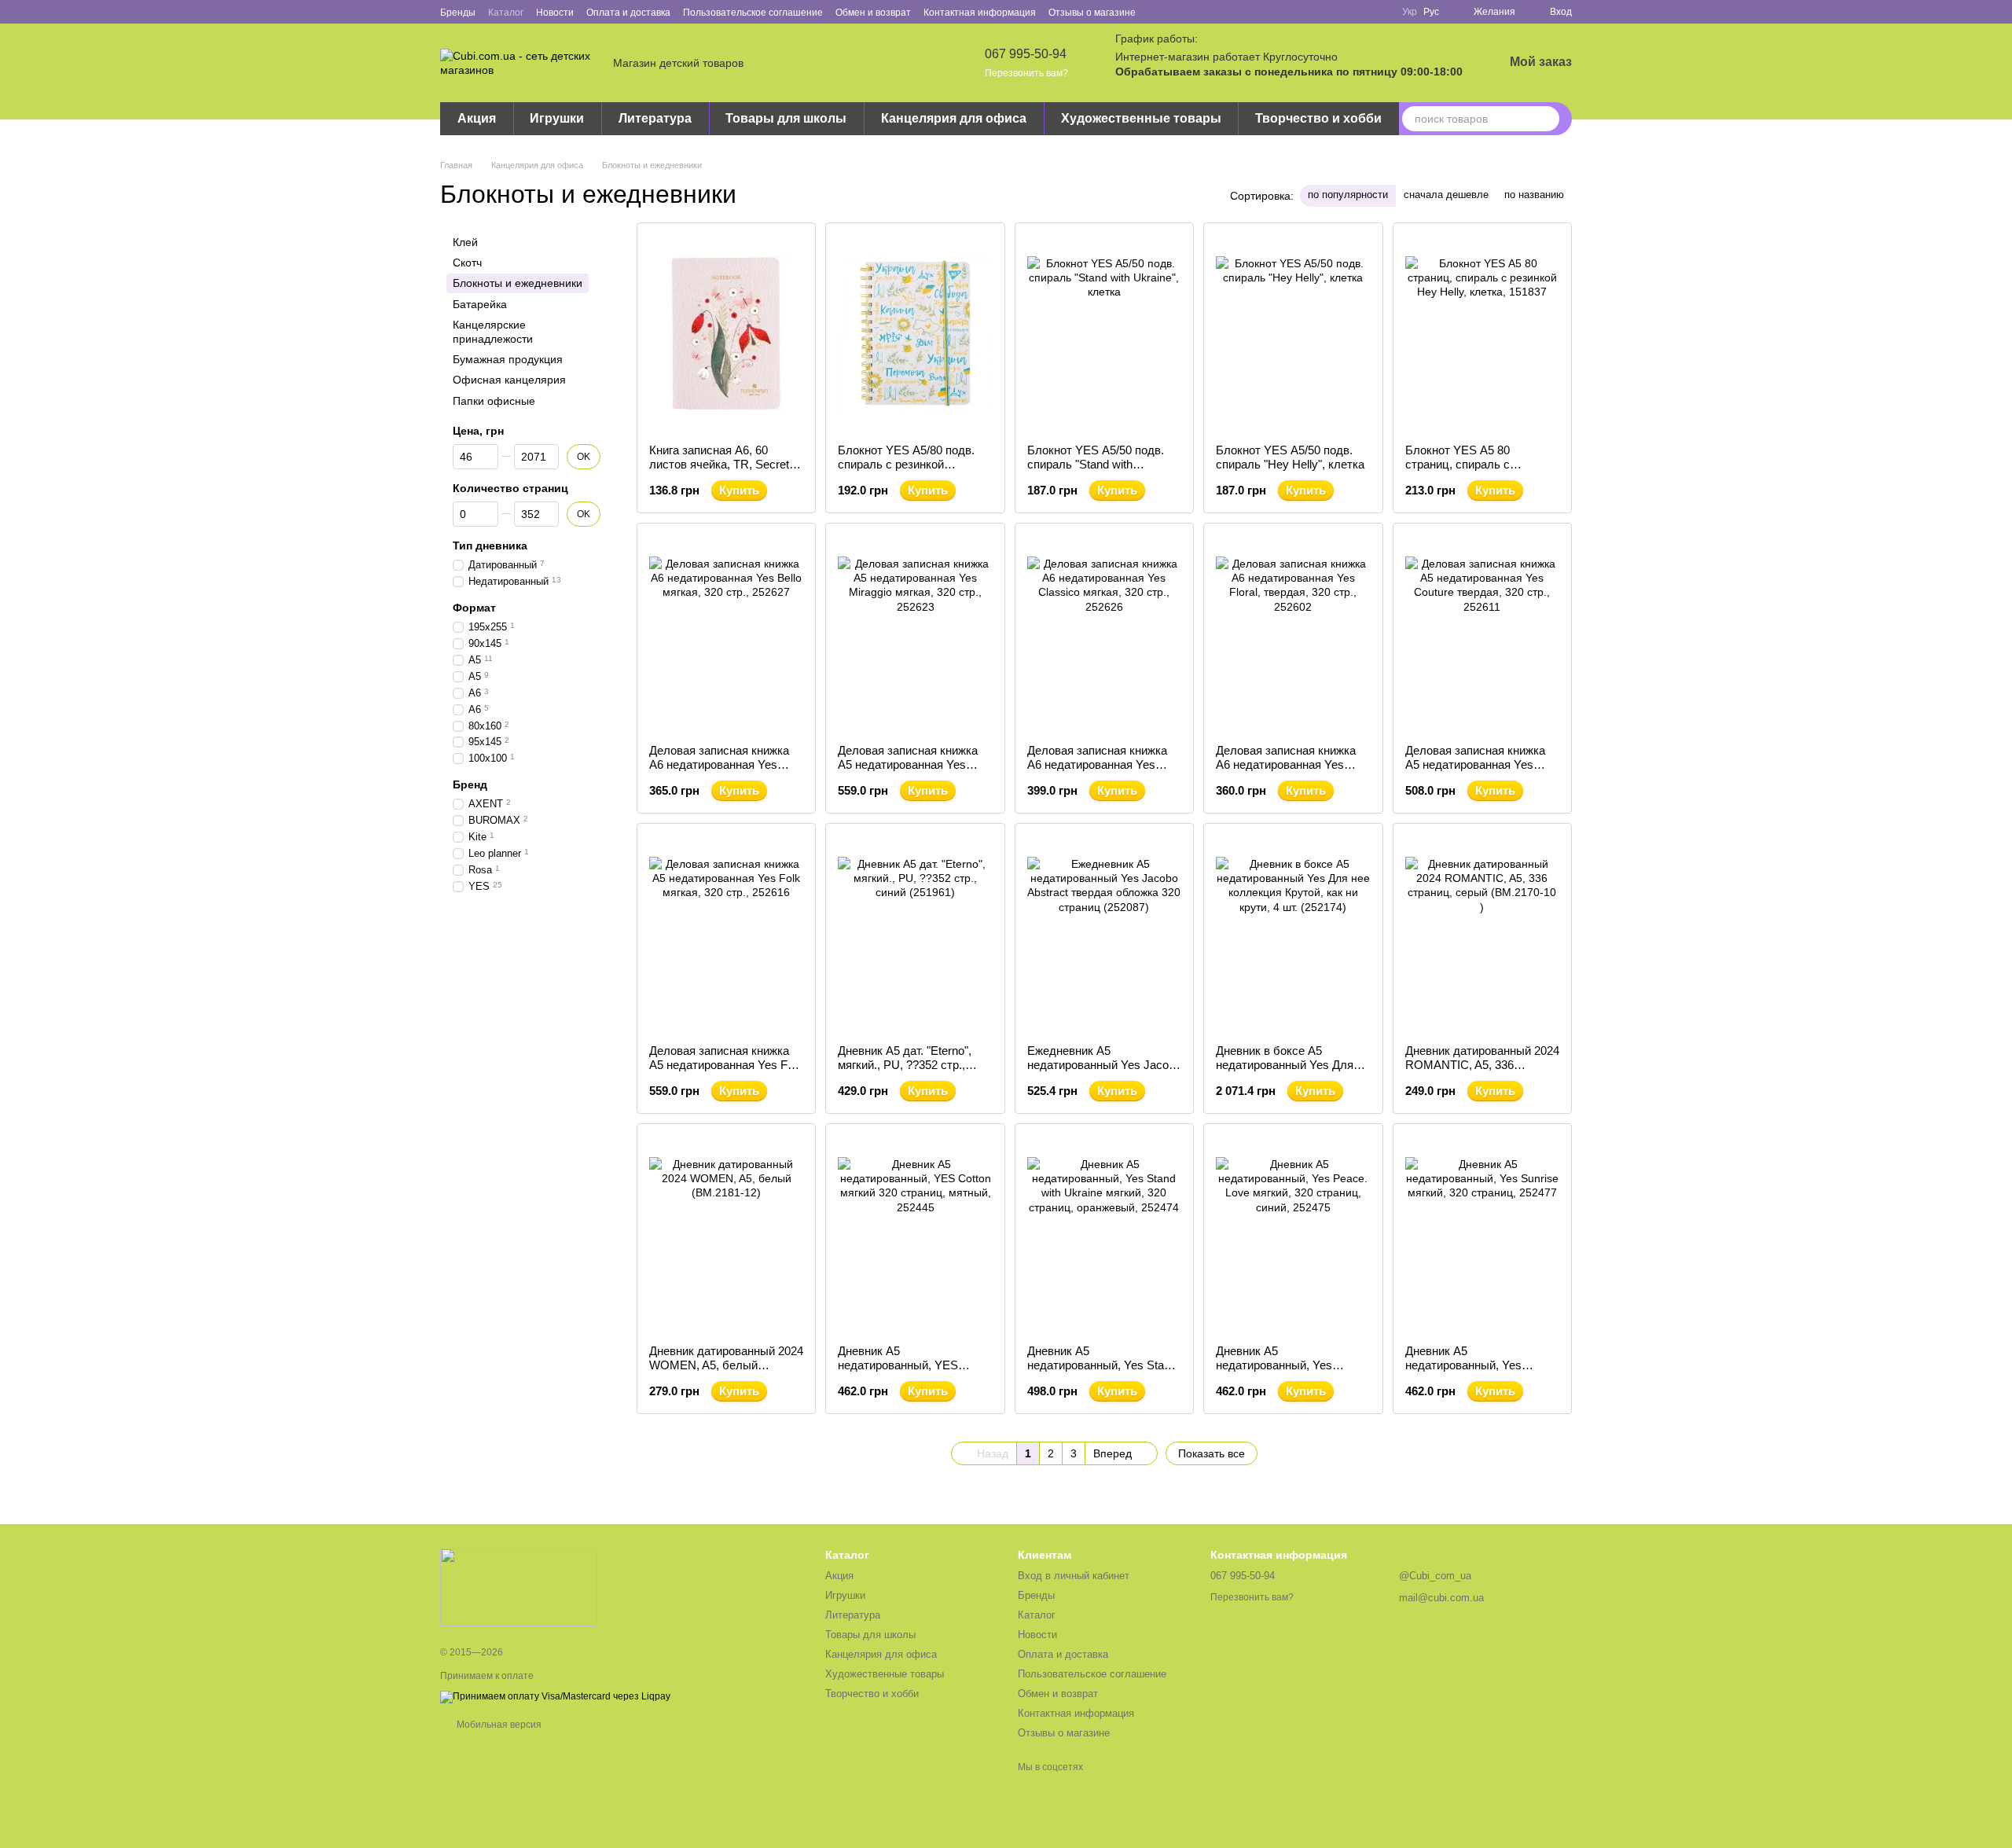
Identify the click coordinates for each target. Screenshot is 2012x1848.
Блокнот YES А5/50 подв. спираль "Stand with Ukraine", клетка (1096, 464)
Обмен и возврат (873, 13)
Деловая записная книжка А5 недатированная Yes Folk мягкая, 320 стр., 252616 (726, 1065)
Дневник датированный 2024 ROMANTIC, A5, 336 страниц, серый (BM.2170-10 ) (1482, 1072)
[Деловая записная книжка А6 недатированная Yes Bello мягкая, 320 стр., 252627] (726, 634)
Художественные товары (1141, 118)
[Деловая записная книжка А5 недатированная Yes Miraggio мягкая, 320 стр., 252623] (915, 634)
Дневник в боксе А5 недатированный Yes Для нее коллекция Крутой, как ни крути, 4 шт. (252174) (1288, 1072)
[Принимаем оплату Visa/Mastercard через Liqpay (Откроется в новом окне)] (555, 1696)
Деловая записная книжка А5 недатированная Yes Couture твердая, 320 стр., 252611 (1476, 772)
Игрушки (557, 118)
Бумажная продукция (508, 359)
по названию (1534, 195)
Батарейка (480, 304)
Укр (1410, 12)
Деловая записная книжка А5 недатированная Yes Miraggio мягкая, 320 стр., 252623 (908, 772)
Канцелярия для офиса (954, 118)
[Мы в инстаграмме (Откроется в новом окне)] (1195, 12)
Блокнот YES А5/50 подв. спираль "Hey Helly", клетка (1290, 457)
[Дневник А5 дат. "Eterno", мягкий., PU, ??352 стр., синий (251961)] (915, 934)
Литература (655, 118)
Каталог (506, 13)
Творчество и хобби (1318, 118)
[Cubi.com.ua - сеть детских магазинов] (519, 1586)
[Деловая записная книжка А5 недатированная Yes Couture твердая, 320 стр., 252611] (1482, 634)
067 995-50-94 (1026, 54)
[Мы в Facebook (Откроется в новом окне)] (1158, 12)
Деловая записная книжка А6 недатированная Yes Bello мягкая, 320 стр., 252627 (719, 772)
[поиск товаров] (1547, 119)
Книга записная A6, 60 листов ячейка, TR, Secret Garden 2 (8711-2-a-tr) (719, 464)
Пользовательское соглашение (753, 13)
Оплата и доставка (628, 13)
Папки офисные (494, 401)
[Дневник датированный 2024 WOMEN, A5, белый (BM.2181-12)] (726, 1234)
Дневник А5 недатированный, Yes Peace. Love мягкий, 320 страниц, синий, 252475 (1280, 1372)
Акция (477, 118)
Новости (555, 13)
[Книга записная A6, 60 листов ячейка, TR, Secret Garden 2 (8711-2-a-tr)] (726, 333)
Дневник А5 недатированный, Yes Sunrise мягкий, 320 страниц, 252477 (1482, 1372)
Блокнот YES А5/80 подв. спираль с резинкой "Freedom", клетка (906, 464)
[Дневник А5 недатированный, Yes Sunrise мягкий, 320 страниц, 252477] (1482, 1234)
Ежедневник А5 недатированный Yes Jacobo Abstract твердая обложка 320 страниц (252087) (1104, 1072)
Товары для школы (786, 118)
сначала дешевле (1446, 195)
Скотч (467, 263)
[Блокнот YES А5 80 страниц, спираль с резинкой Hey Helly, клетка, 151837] (1482, 333)
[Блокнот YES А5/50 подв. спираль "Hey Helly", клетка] (1293, 333)
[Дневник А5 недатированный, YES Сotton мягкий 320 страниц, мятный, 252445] (915, 1234)
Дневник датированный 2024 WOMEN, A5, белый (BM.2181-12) (726, 1365)
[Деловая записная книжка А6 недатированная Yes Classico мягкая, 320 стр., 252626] (1104, 634)
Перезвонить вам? (1026, 73)
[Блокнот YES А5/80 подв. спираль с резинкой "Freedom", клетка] (915, 333)
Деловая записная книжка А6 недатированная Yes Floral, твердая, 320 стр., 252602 (1286, 772)
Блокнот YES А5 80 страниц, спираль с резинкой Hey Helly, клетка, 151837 (1479, 471)
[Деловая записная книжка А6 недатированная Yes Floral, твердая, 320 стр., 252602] (1293, 634)
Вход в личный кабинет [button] (1074, 1576)
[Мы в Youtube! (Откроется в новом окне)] (1177, 12)
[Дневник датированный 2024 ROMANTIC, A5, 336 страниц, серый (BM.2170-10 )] (1482, 934)
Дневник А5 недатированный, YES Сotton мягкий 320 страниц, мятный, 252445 (911, 1372)
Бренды (458, 13)
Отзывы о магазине (1092, 13)
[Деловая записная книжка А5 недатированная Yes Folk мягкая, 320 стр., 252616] (726, 934)
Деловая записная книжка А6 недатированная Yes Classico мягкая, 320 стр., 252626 (1097, 772)
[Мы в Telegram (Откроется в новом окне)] (1214, 12)
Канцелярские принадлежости (493, 332)
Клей (465, 242)
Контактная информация (980, 13)
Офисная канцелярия (509, 380)
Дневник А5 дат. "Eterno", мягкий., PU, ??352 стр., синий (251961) (905, 1065)
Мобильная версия (498, 1725)
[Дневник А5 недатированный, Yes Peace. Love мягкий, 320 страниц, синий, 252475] (1293, 1234)
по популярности (1348, 195)
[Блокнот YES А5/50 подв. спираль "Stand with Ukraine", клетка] (1104, 333)
